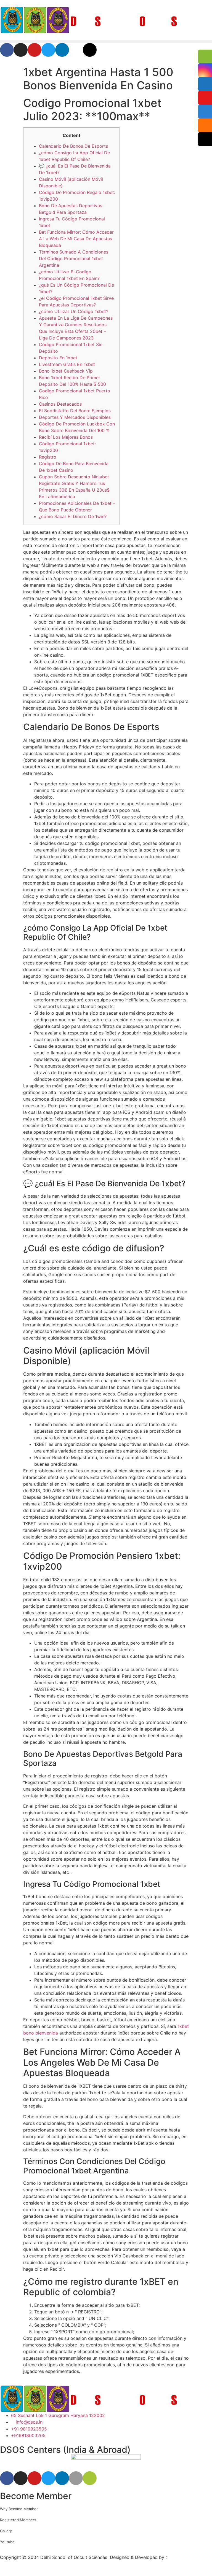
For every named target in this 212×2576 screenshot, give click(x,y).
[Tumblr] (76, 50)
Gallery (6, 2531)
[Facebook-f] (7, 50)
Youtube (7, 2542)
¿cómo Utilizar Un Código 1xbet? (74, 311)
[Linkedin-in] (62, 50)
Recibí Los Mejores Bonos (66, 437)
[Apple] (76, 2478)
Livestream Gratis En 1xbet (67, 364)
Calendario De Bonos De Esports (73, 146)
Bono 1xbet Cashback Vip (66, 371)
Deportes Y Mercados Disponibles (75, 417)
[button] (106, 41)
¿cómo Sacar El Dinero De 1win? (73, 516)
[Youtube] (35, 50)
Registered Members (18, 2520)
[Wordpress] (90, 50)
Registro (48, 457)
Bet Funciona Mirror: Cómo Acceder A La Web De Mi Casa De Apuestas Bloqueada (76, 239)
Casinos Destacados (60, 404)
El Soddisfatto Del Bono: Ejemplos (75, 411)
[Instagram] (21, 50)
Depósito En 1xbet (58, 358)
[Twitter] (48, 50)
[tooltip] (205, 56)
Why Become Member (19, 2509)
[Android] (90, 2478)
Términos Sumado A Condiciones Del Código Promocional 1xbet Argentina (74, 258)
